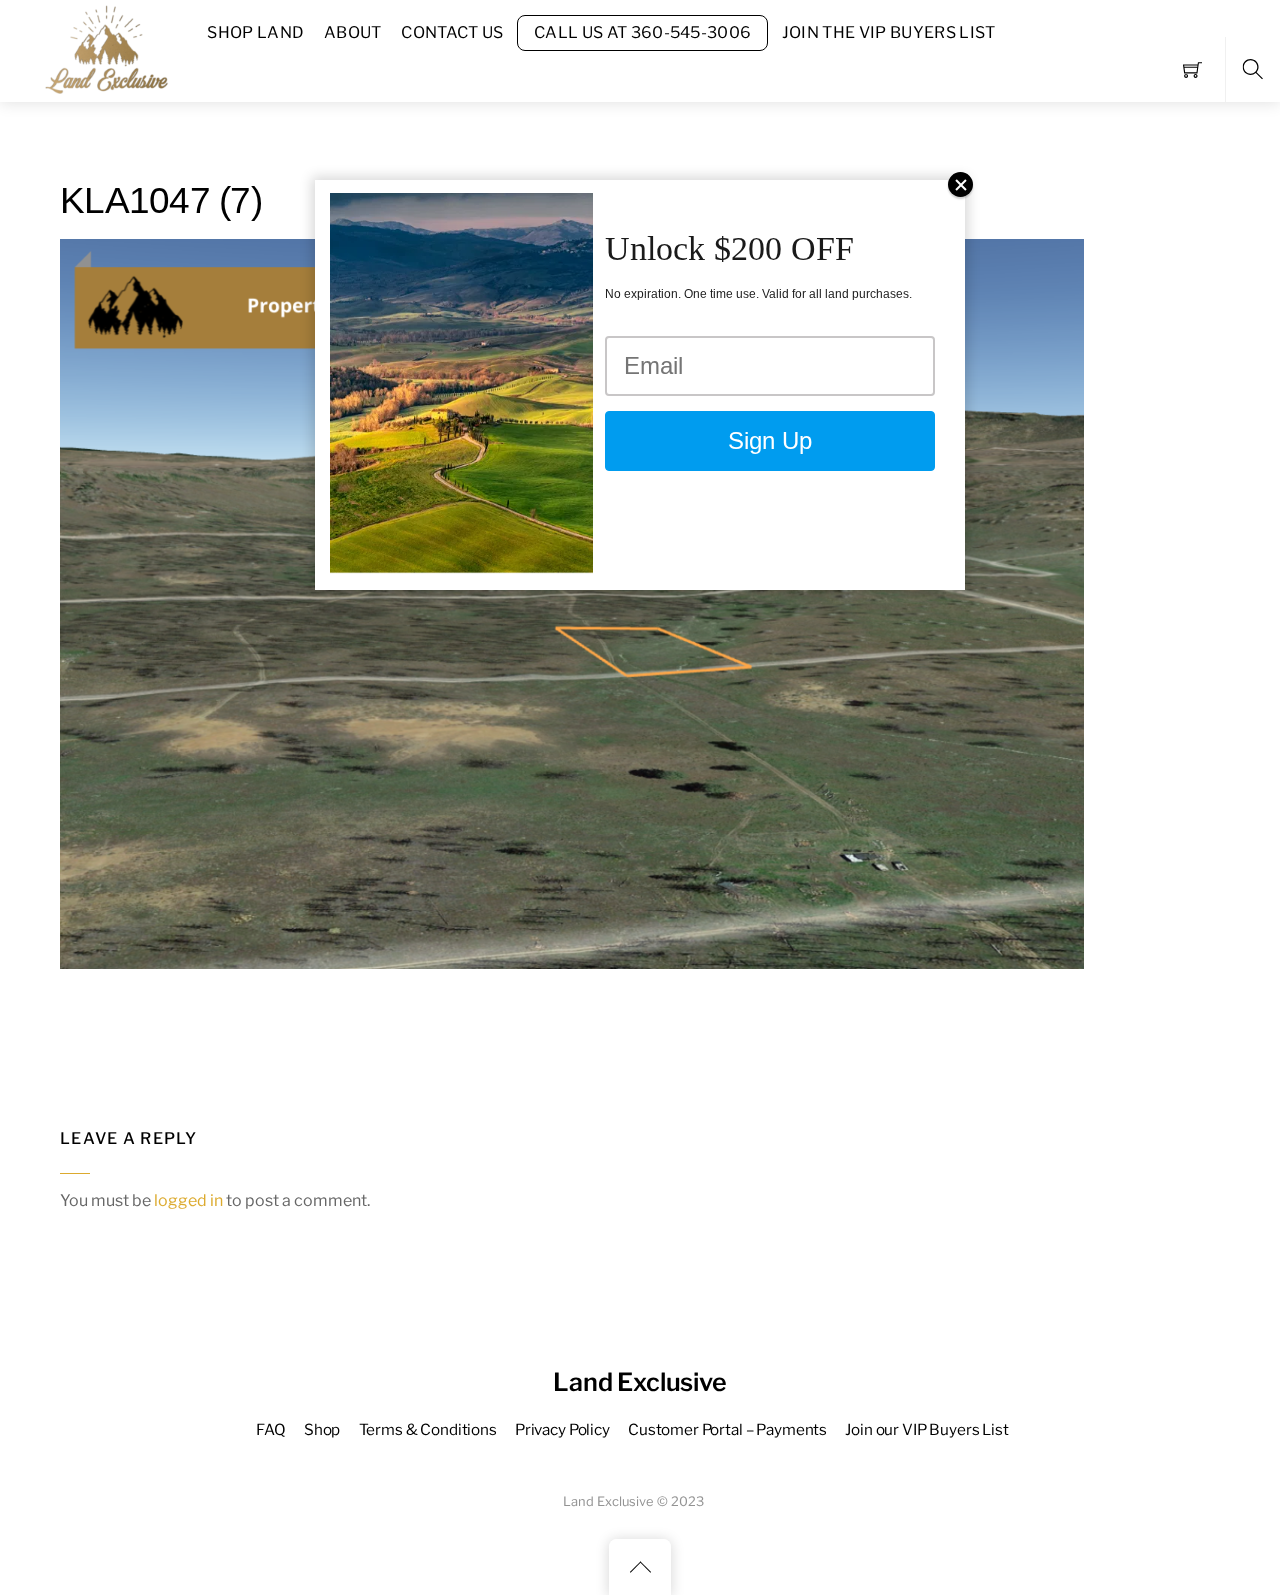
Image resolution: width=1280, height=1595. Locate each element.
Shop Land (255, 32)
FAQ (271, 1429)
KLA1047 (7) (161, 200)
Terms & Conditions (428, 1429)
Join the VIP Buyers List (889, 32)
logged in (188, 1200)
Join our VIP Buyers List (926, 1429)
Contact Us (452, 32)
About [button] (353, 32)
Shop (322, 1429)
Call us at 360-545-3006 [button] (642, 32)
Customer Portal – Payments (727, 1429)
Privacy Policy (562, 1429)
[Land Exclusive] (103, 48)
